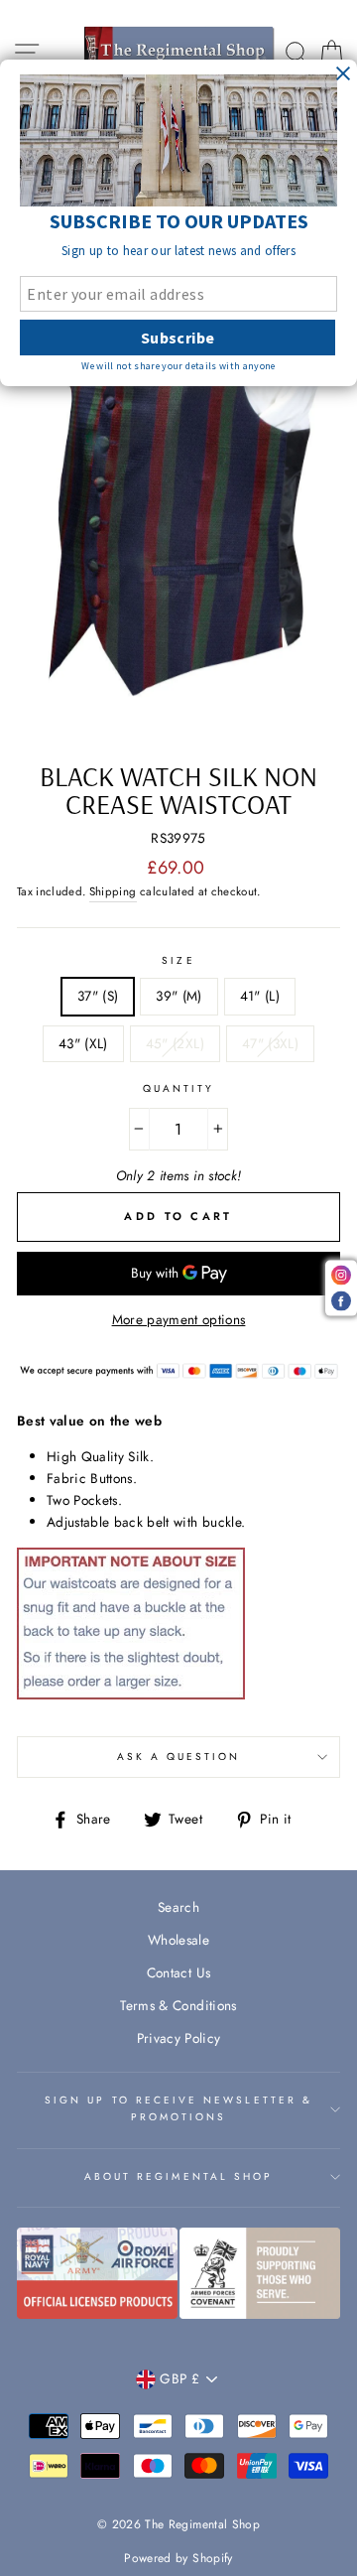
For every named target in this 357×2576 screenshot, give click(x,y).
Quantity (178, 1088)
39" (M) (178, 996)
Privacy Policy (179, 2038)
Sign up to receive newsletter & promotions (178, 2108)
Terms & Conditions (178, 2005)
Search (178, 1907)
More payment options (179, 1319)
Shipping (113, 891)
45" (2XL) (175, 1043)
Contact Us (178, 1972)
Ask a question (179, 1757)
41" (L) (260, 996)
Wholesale (178, 1940)
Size (178, 960)
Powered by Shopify (178, 2558)
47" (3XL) (270, 1043)
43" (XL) (83, 1043)
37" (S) (98, 996)
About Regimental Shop (178, 2176)
